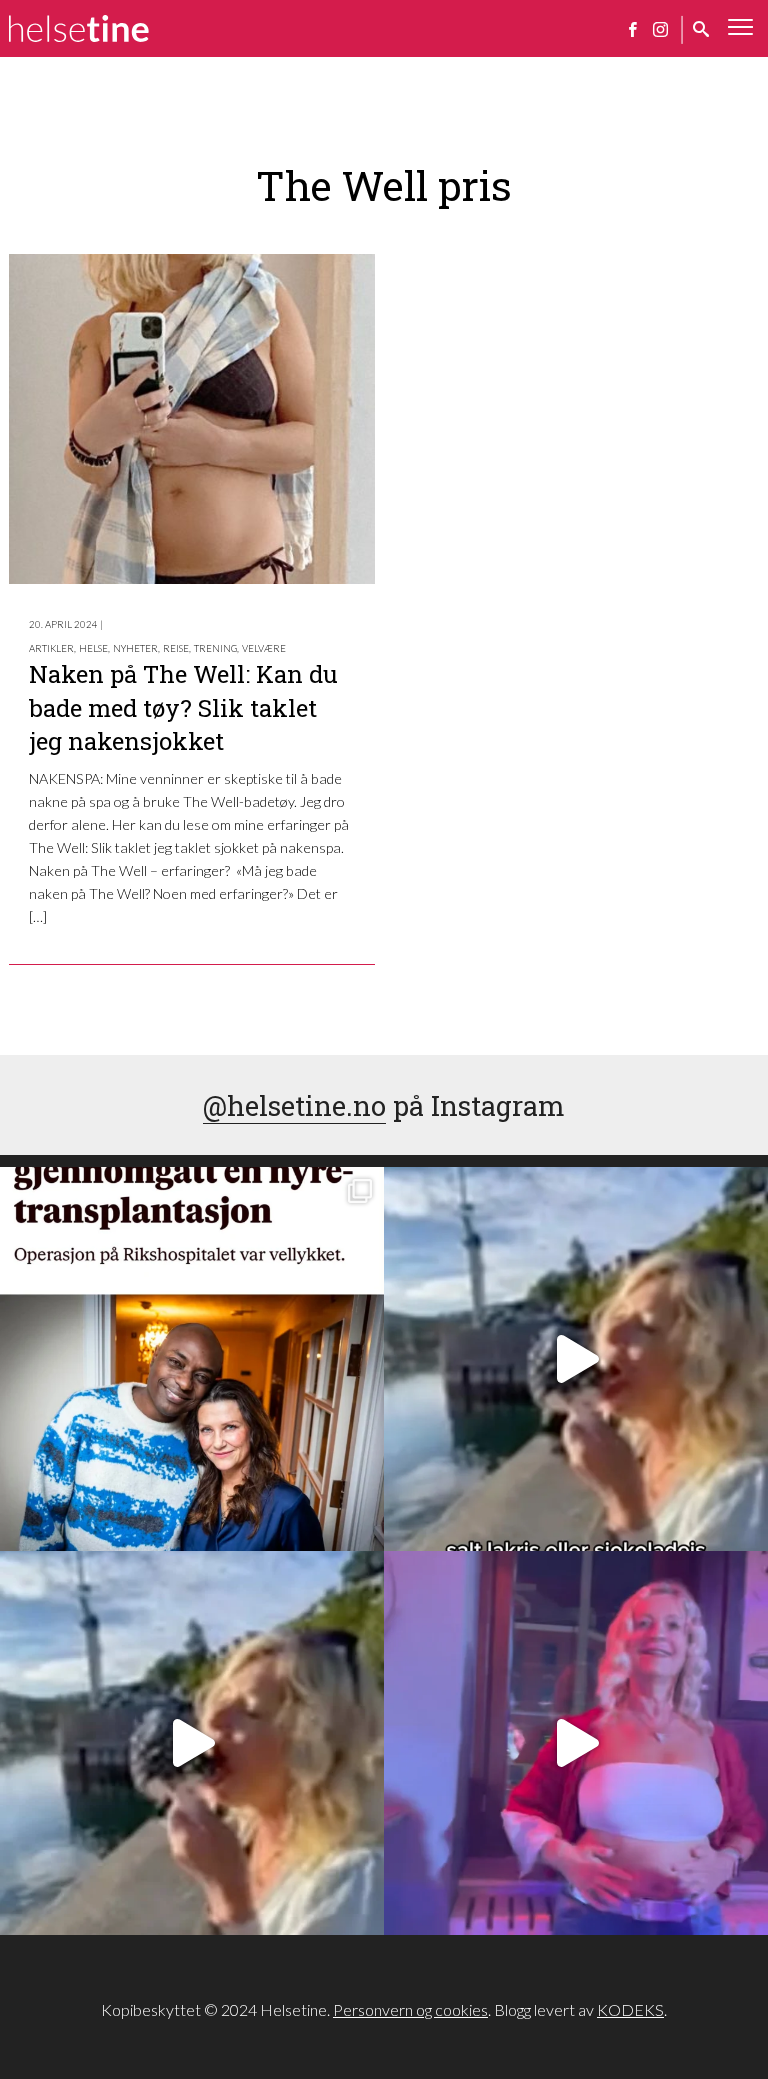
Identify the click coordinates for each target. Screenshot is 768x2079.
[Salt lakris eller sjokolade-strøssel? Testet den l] (576, 1359)
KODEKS (630, 2009)
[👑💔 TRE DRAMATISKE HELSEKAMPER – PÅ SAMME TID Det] (192, 1359)
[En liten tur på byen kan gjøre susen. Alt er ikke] (576, 1743)
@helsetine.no (294, 1105)
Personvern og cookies (410, 2009)
